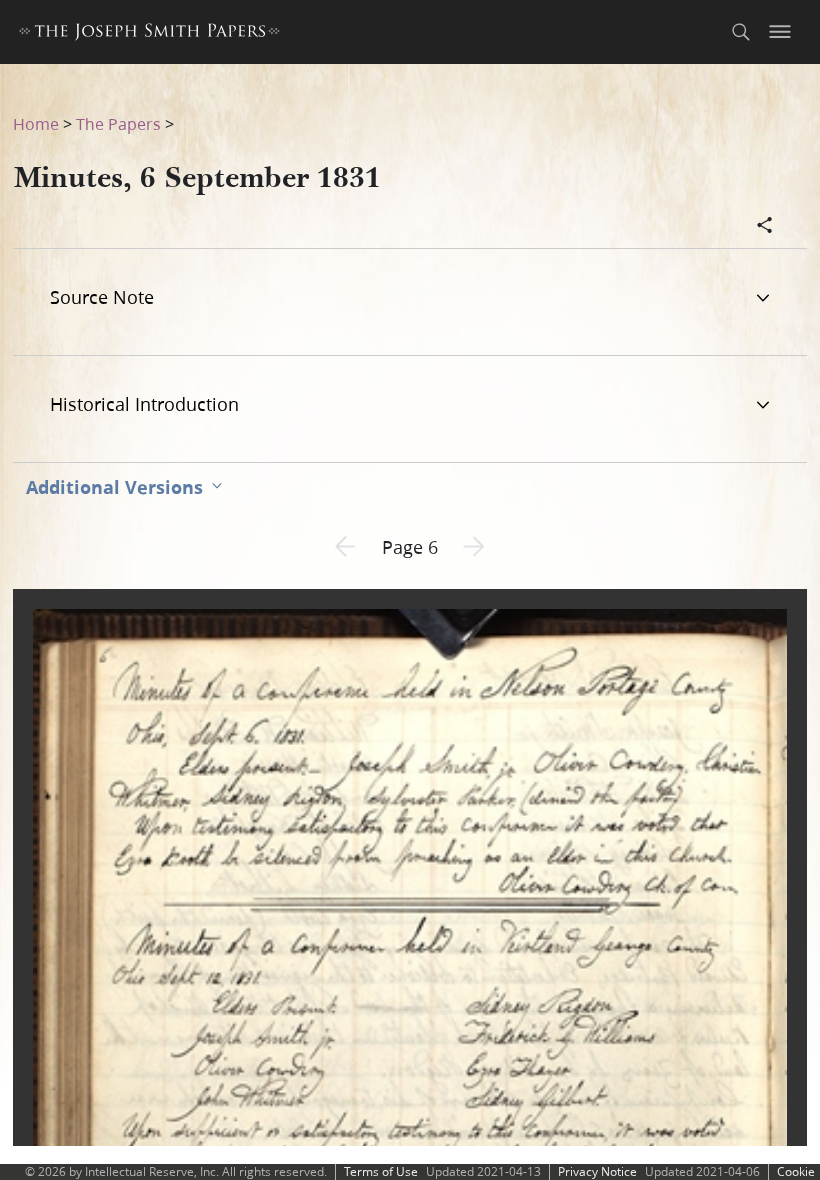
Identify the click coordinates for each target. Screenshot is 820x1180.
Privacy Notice (597, 1171)
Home (36, 123)
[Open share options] (765, 227)
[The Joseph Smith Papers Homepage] (149, 34)
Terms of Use (381, 1171)
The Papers (118, 123)
